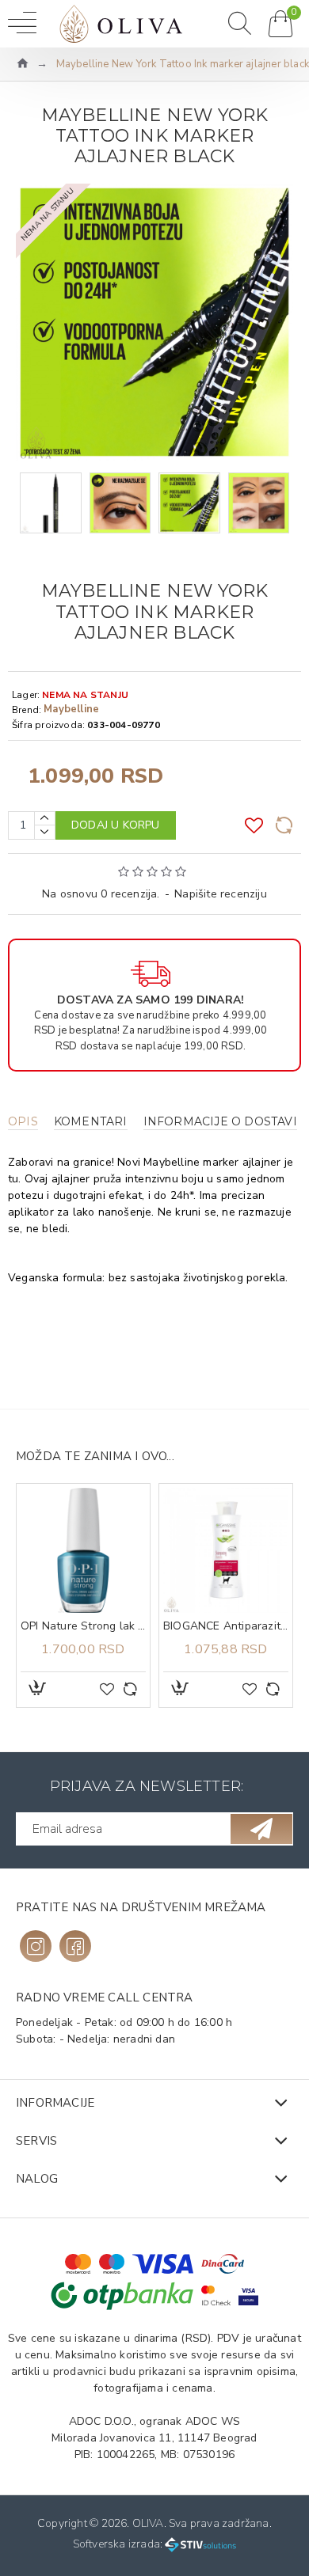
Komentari (91, 1122)
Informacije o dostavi (220, 1122)
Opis (23, 1122)
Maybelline (71, 709)
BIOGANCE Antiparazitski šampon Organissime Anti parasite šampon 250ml (226, 1626)
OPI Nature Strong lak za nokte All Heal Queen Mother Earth (83, 1626)
